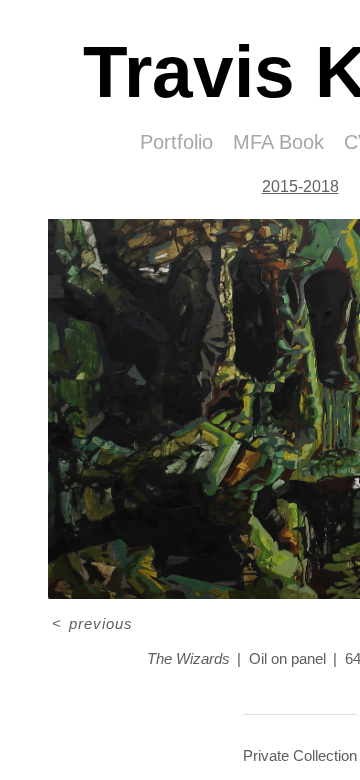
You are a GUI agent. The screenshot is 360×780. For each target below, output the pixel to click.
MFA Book (278, 142)
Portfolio (176, 142)
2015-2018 (300, 186)
